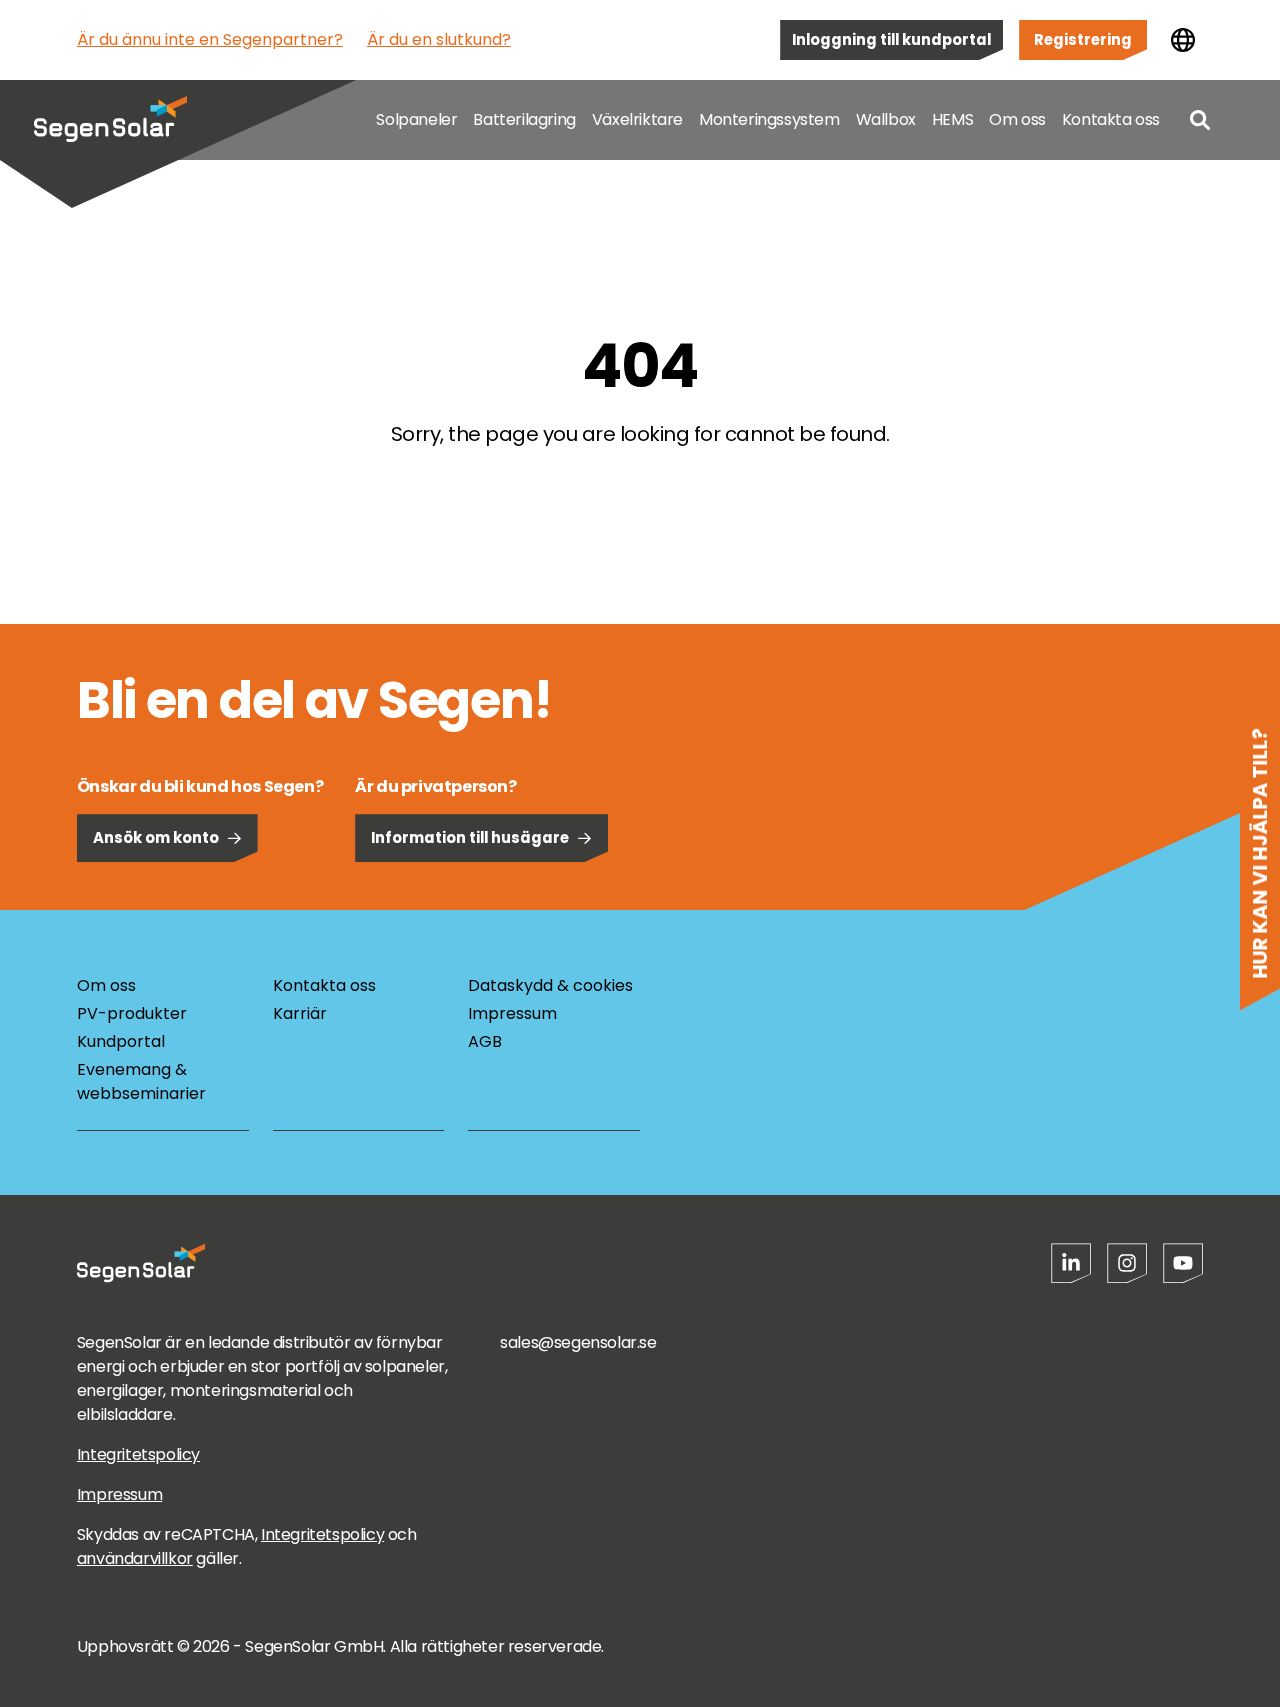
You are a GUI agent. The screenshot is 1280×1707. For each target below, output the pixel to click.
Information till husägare (470, 837)
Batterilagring (524, 119)
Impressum (512, 1013)
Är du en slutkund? (439, 39)
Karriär (300, 1013)
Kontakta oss (1111, 119)
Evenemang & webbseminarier (141, 1081)
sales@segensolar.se (578, 1342)
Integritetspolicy (138, 1454)
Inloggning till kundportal (891, 39)
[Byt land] (1183, 40)
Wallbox (886, 119)
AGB (485, 1041)
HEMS (952, 119)
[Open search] (1200, 120)
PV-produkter (132, 1013)
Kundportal (121, 1041)
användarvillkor (135, 1558)
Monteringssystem (769, 119)
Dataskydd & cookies (550, 985)
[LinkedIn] (1071, 1263)
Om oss (1017, 119)
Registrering (1083, 39)
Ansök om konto (156, 837)
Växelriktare (637, 119)
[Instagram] (1127, 1263)
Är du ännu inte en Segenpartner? (210, 39)
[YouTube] (1183, 1263)
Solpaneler (416, 119)
